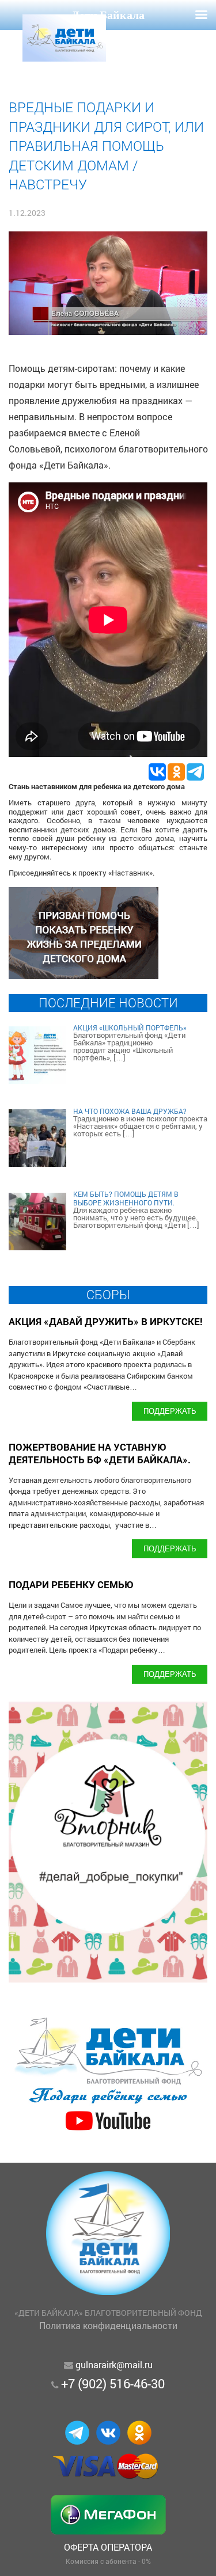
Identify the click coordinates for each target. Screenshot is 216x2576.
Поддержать (170, 1411)
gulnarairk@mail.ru (114, 2364)
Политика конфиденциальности (108, 2325)
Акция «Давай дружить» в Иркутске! (106, 1321)
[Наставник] (84, 975)
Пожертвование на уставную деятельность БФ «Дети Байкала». (100, 1453)
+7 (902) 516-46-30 (113, 2383)
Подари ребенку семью (71, 1584)
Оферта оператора (108, 2547)
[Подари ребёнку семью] (108, 2131)
